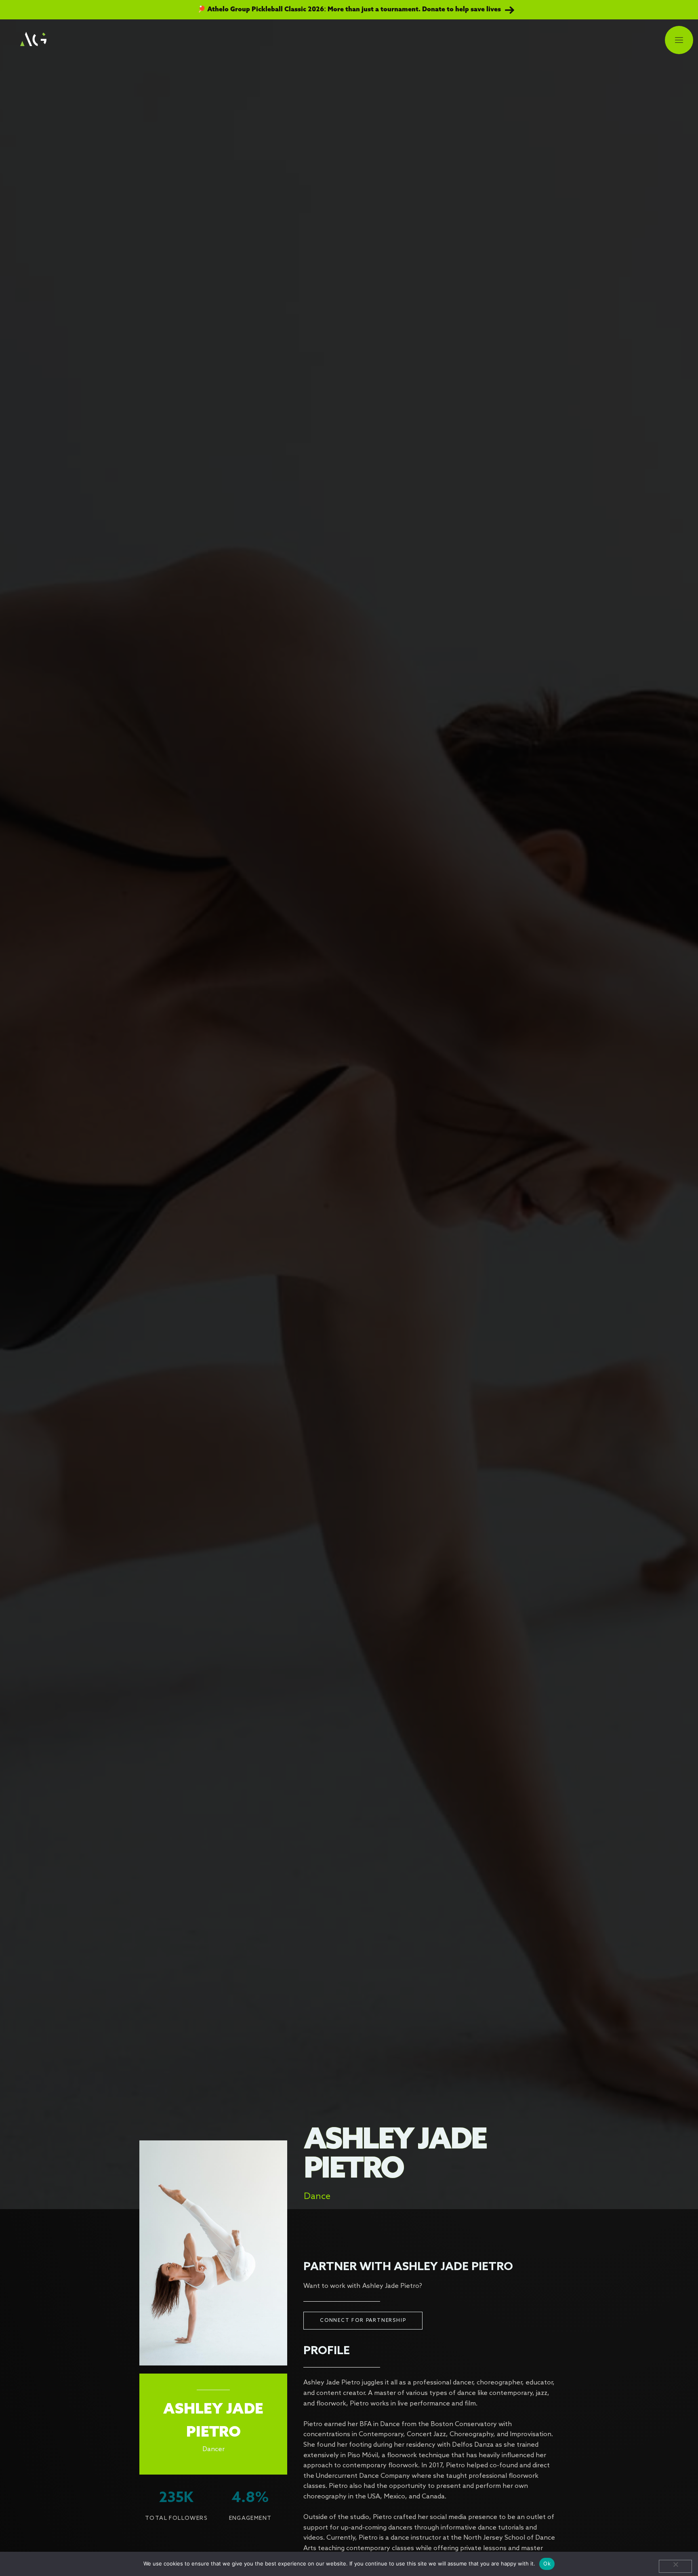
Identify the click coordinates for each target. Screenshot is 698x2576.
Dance (317, 2197)
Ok (547, 2563)
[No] (675, 2566)
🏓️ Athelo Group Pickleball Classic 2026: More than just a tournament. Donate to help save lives (349, 10)
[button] (679, 41)
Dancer (213, 2449)
